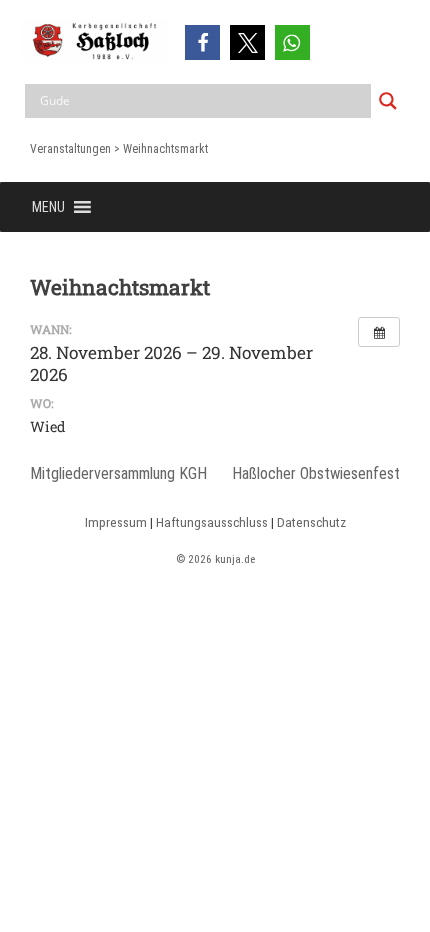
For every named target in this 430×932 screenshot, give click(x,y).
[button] (202, 42)
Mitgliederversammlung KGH (118, 473)
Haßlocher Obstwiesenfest (316, 473)
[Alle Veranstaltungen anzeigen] (379, 332)
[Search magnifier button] (388, 101)
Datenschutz (311, 522)
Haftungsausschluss (212, 522)
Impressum (116, 522)
